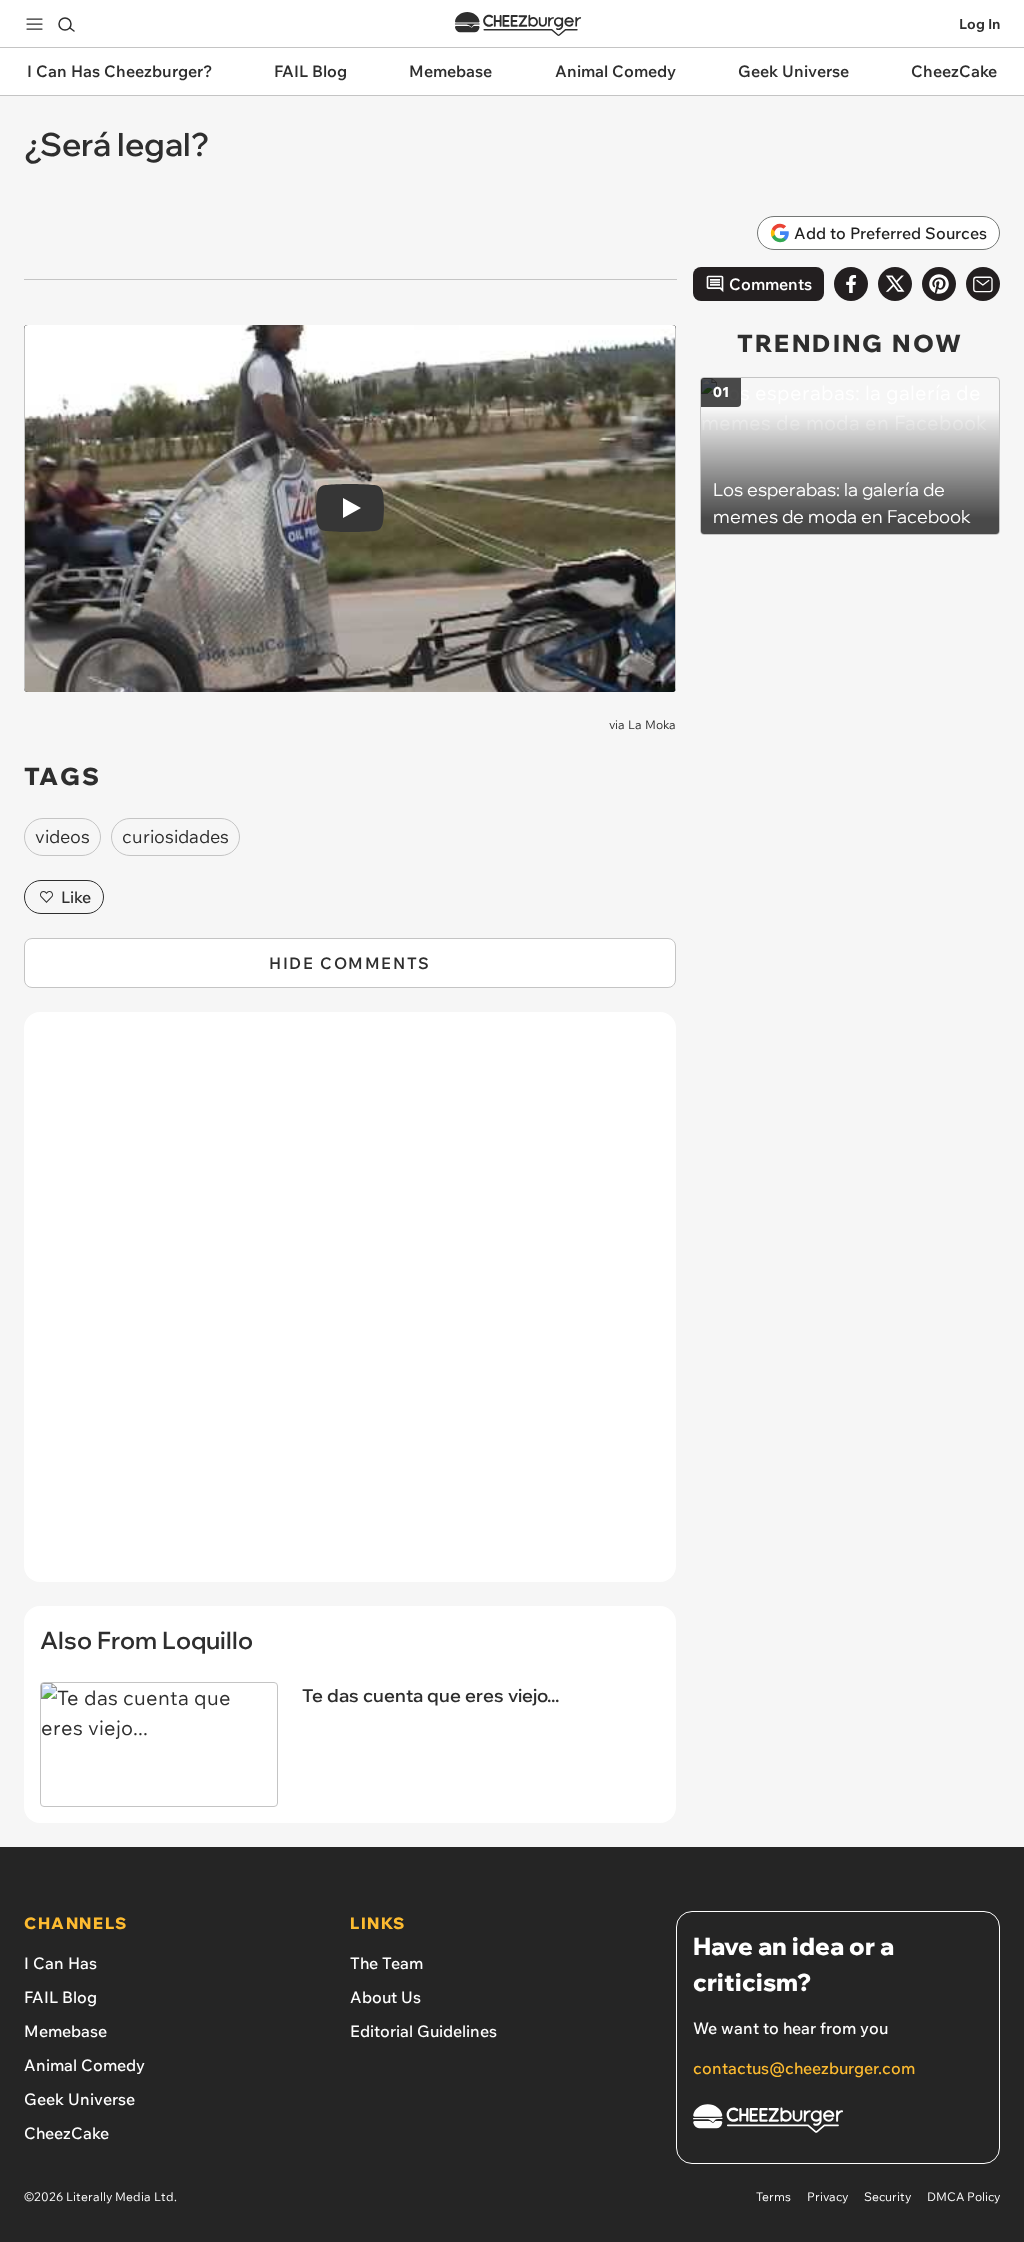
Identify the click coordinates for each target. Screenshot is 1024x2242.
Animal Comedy (84, 2065)
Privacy (827, 2196)
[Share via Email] (983, 284)
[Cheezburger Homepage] (518, 24)
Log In (979, 24)
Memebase (65, 2031)
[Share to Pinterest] (939, 284)
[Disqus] (350, 1308)
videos (62, 836)
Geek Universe (79, 2099)
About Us (385, 1997)
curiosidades (175, 836)
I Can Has (60, 1963)
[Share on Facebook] (851, 284)
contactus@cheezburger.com (804, 2068)
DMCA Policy (963, 2196)
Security (887, 2196)
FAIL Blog (60, 1997)
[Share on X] (895, 284)
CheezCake (66, 2133)
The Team (386, 1963)
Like (76, 897)
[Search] (66, 24)
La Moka (652, 724)
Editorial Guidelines (423, 2031)
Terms (773, 2196)
